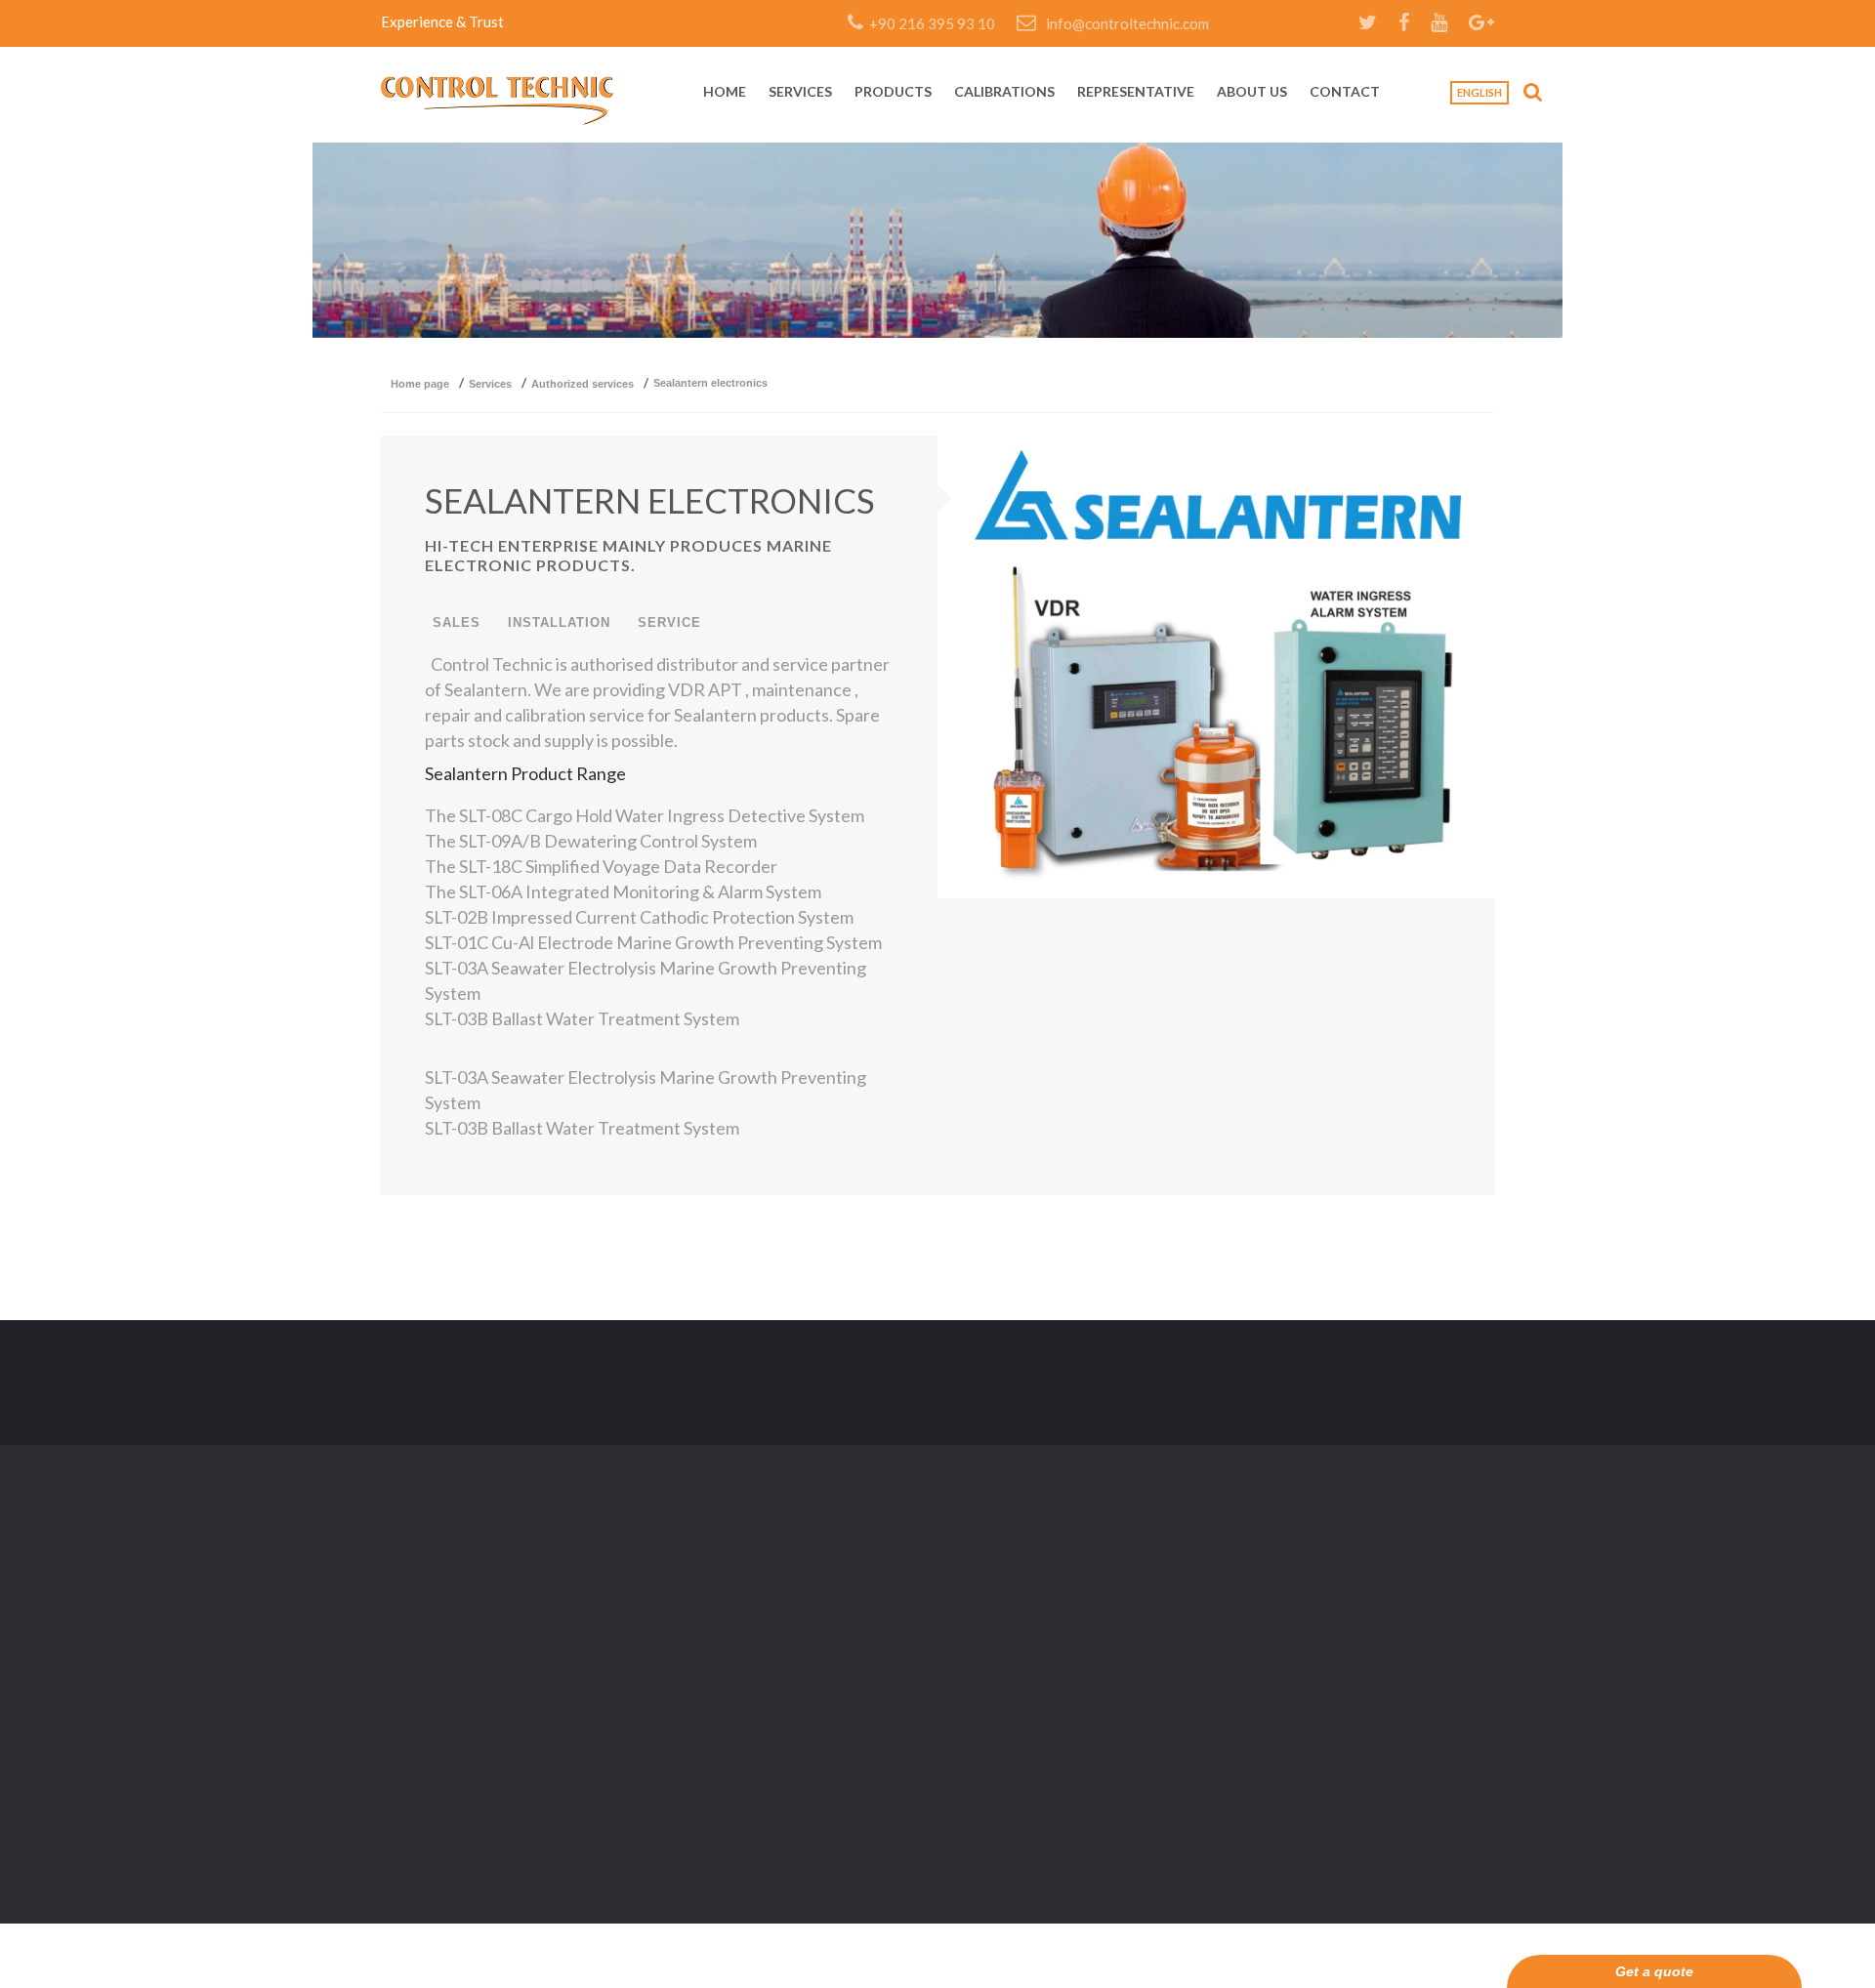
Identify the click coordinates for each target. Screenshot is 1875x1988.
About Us (792, 1667)
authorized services (583, 384)
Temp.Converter (813, 1707)
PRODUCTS (893, 92)
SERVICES (800, 92)
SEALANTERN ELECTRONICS (650, 500)
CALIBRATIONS (1004, 92)
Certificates (798, 1587)
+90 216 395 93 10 (929, 23)
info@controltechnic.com (1127, 23)
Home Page (420, 384)
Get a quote (1654, 1971)
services (490, 384)
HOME (725, 92)
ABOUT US (1252, 92)
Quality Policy (981, 1627)
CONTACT (1345, 92)
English (1479, 92)
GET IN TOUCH (1422, 1382)
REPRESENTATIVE (1136, 92)
